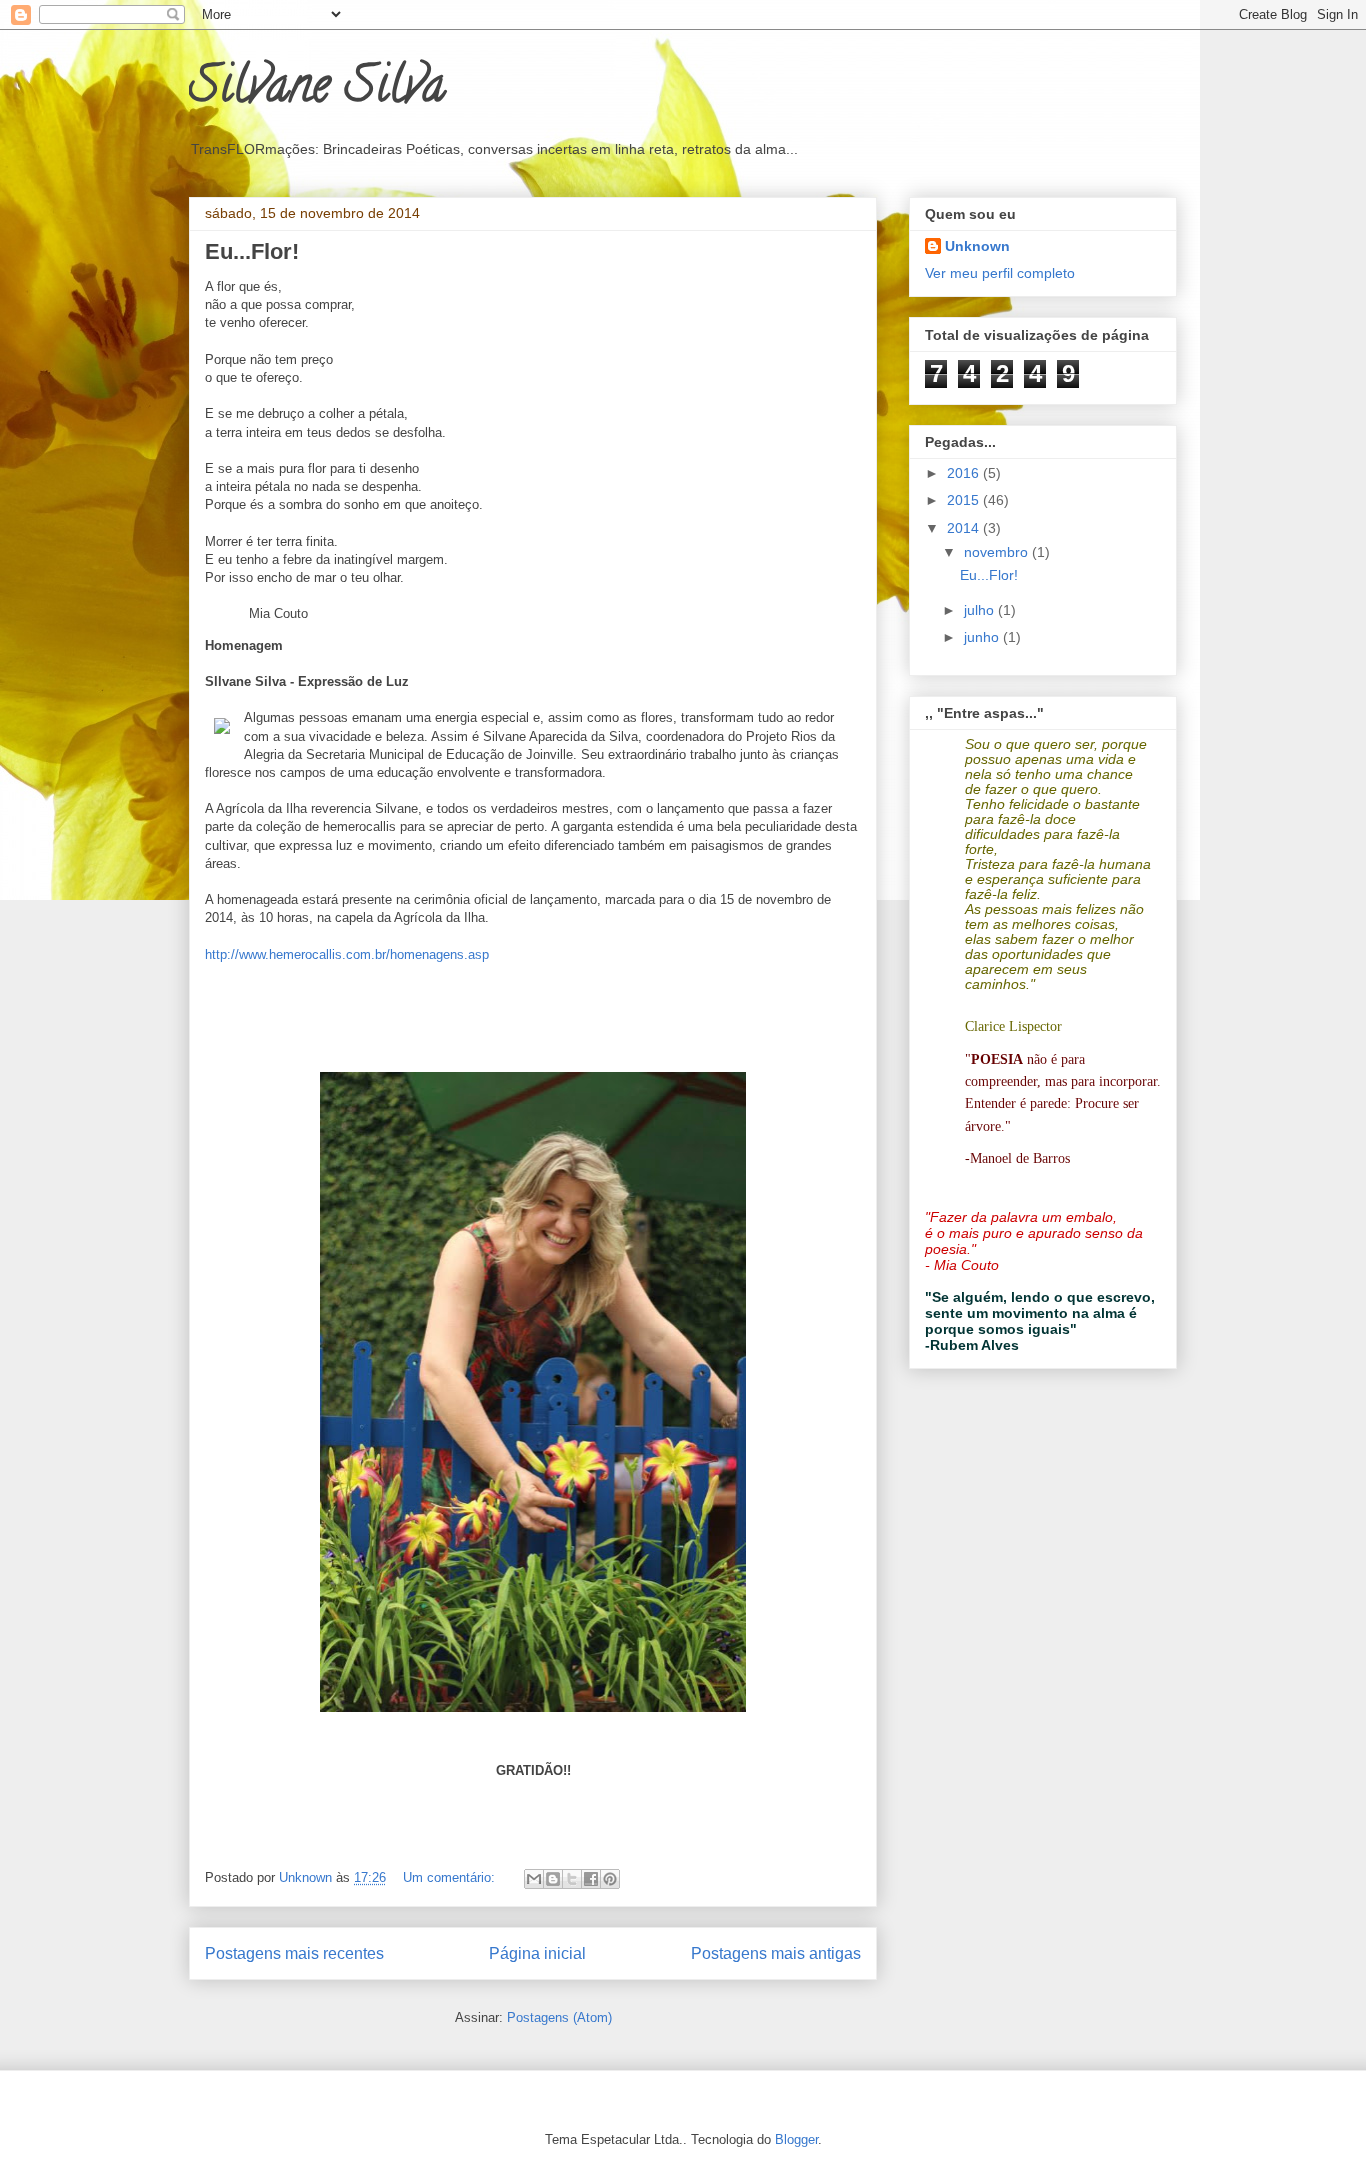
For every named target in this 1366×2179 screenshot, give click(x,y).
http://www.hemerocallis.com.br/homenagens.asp (347, 954)
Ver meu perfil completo (1000, 273)
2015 (965, 500)
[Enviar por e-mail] (534, 1879)
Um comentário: (451, 1877)
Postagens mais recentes (294, 1953)
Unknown (977, 246)
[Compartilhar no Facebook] (591, 1879)
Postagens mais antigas (776, 1953)
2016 (965, 473)
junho (983, 637)
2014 (965, 528)
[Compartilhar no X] (572, 1879)
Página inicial (537, 1953)
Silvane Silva (317, 91)
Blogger (796, 2139)
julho (981, 610)
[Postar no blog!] (553, 1879)
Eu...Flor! (252, 251)
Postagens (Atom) (559, 2017)
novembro (998, 552)
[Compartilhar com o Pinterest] (610, 1879)
